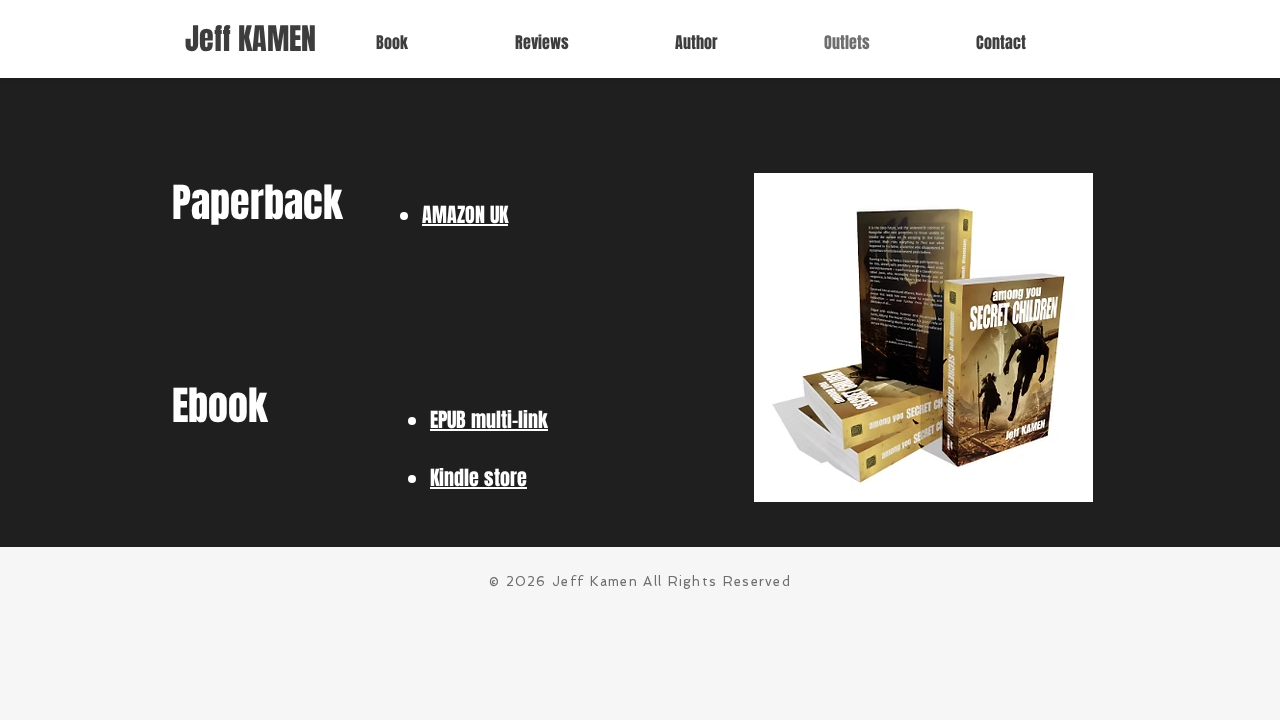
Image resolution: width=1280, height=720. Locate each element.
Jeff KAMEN (250, 39)
